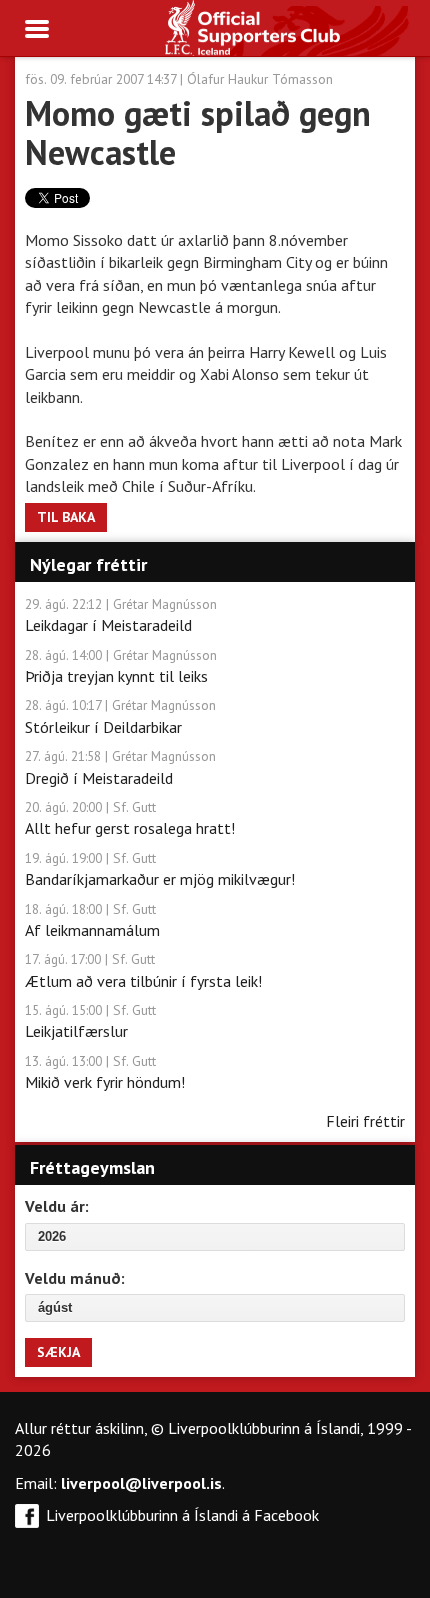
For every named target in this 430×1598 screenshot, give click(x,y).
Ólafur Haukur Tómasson (260, 79)
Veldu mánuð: (75, 1278)
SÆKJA (58, 1352)
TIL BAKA (66, 517)
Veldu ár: (57, 1206)
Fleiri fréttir (365, 1121)
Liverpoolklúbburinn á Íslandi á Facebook (182, 1515)
